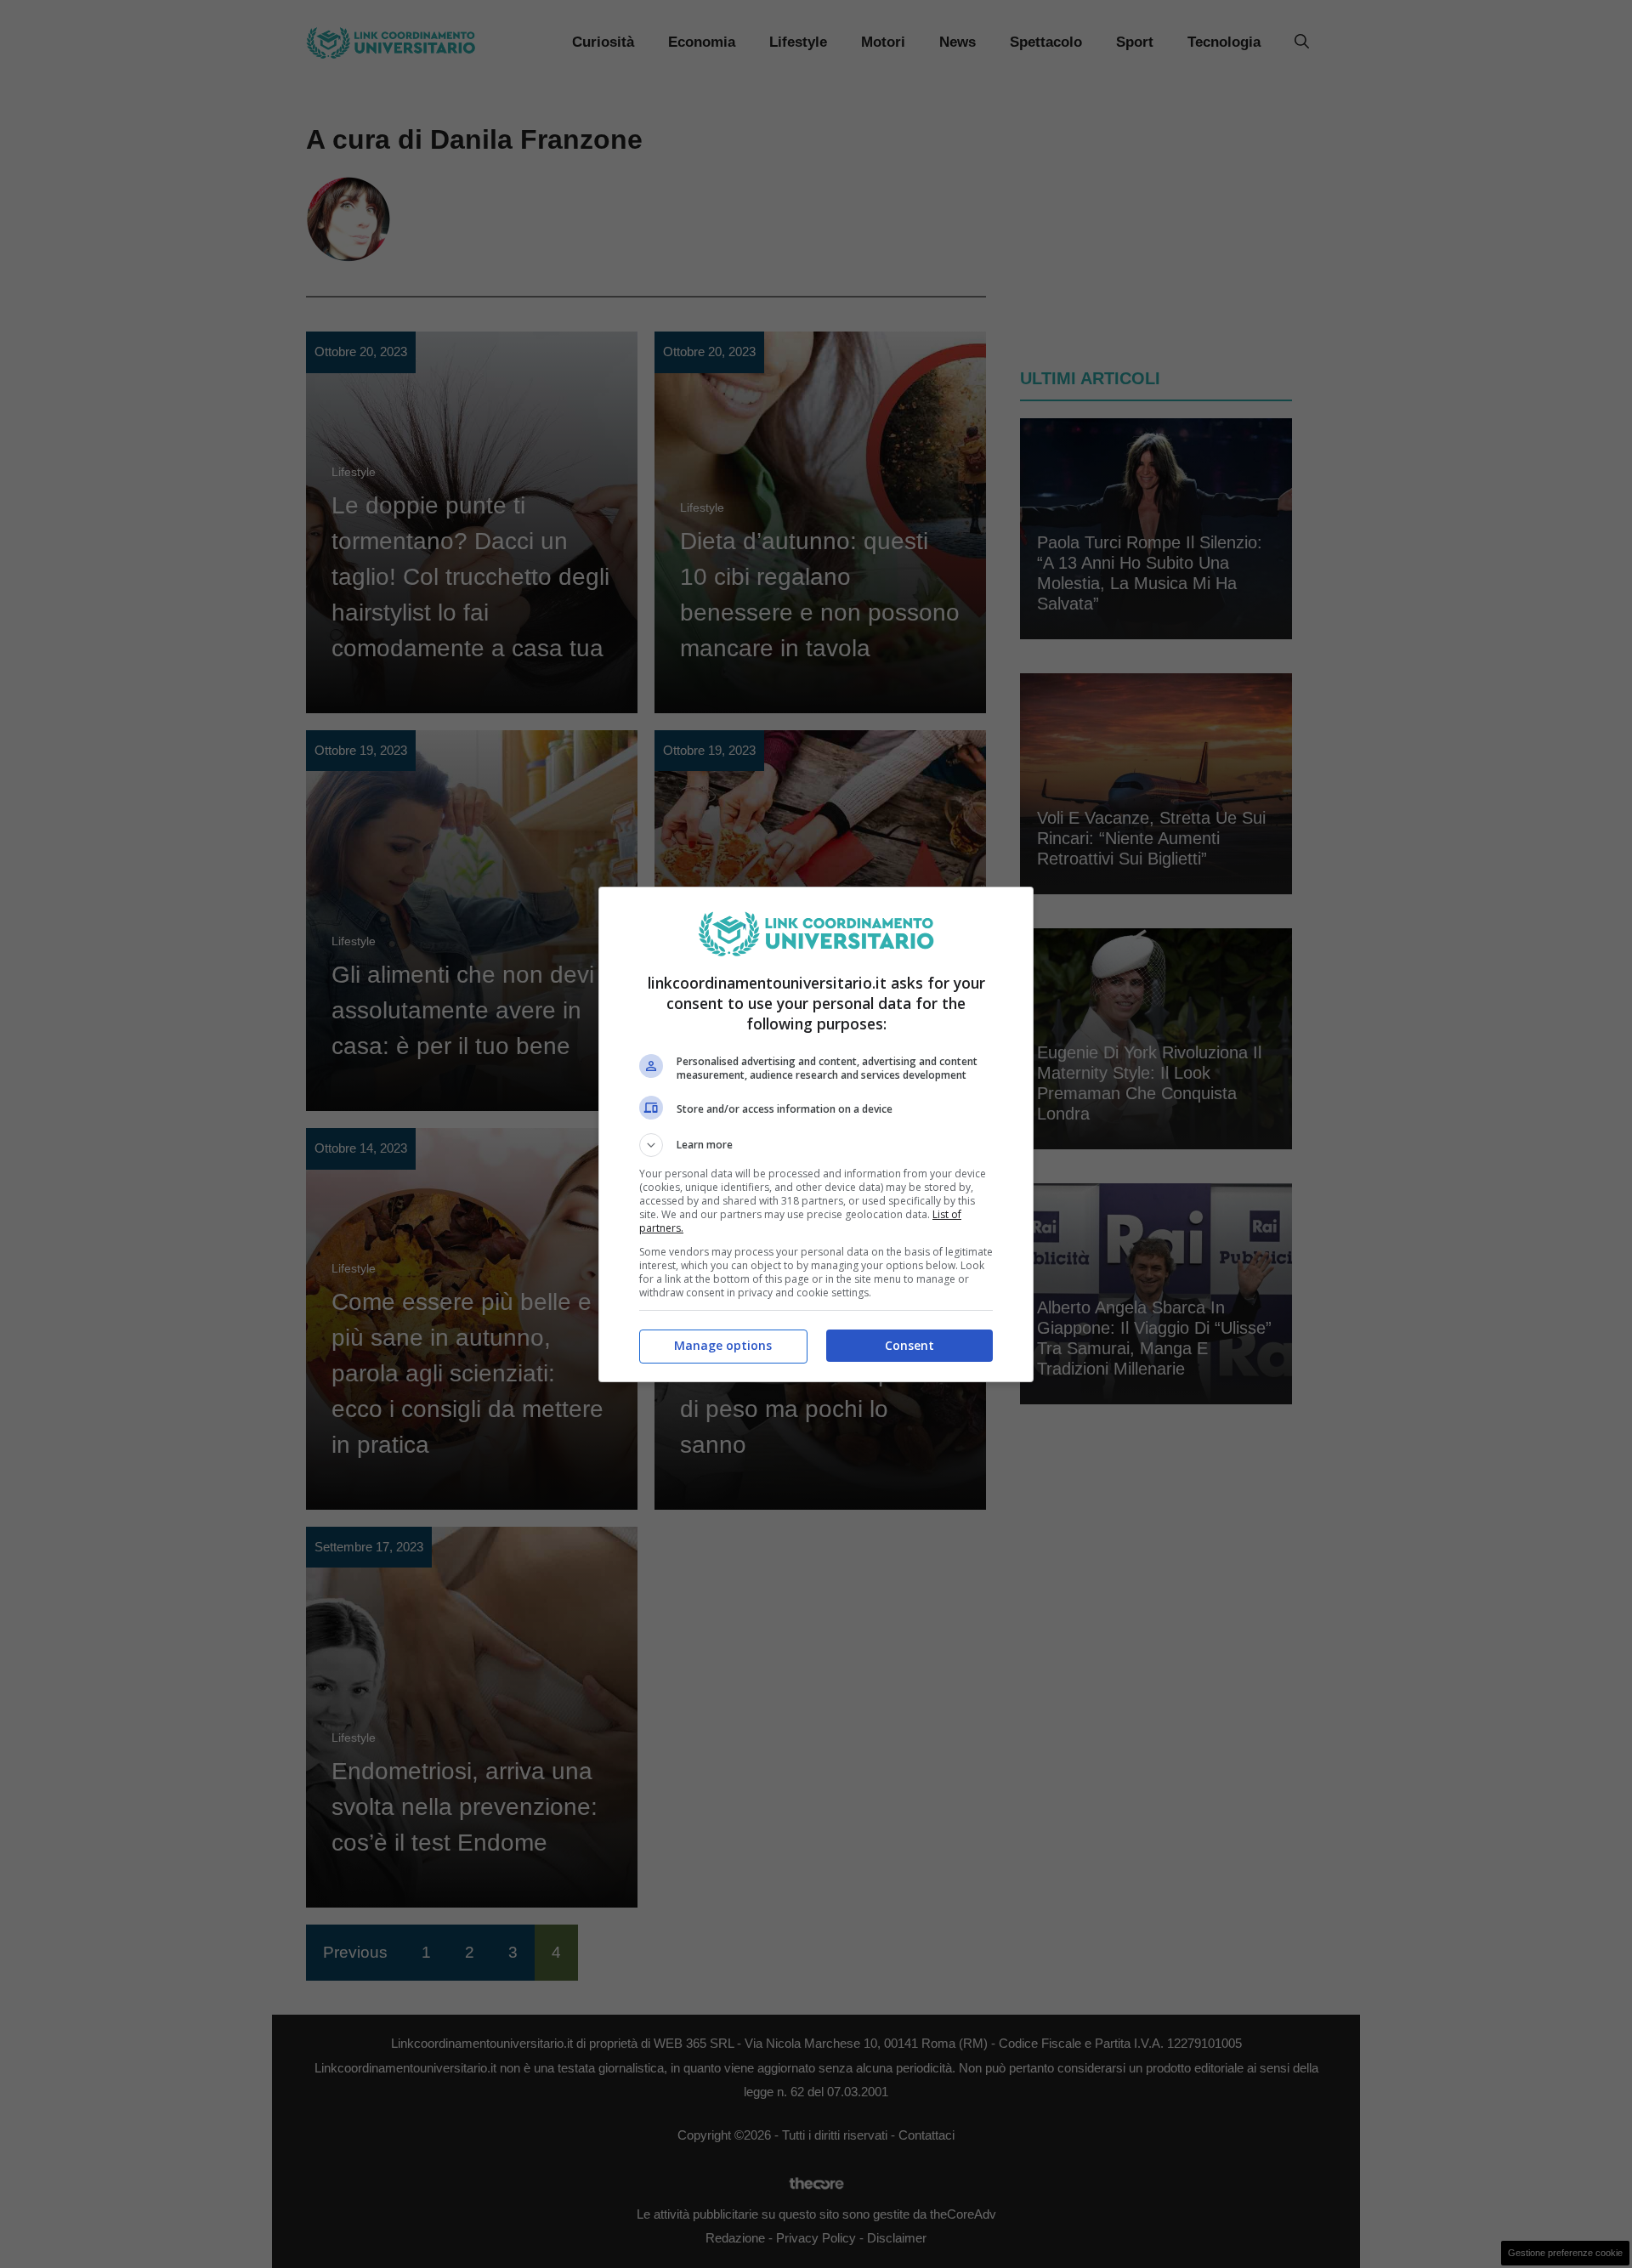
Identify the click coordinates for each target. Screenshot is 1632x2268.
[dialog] (816, 1134)
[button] (816, 1145)
